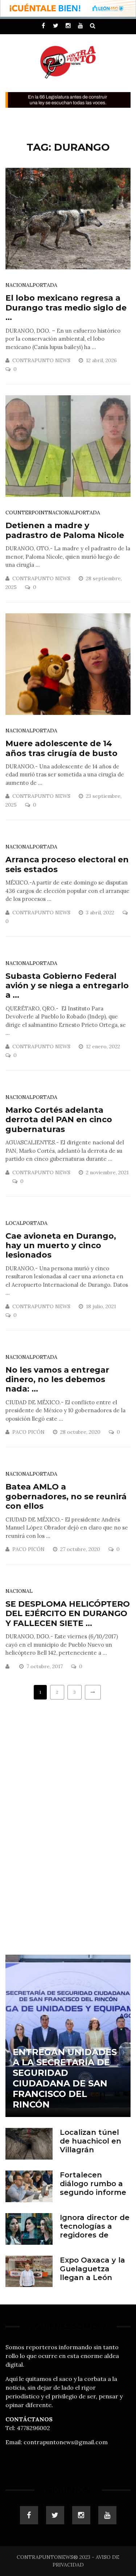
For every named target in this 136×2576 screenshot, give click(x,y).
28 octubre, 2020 (81, 1432)
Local (14, 1223)
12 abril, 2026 (102, 360)
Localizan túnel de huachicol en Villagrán (90, 2141)
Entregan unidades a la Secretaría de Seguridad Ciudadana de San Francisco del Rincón (65, 2078)
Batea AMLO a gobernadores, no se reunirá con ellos (66, 1496)
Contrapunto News (41, 360)
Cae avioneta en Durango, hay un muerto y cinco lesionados (61, 1246)
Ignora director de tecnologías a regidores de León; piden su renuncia (95, 2235)
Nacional (19, 285)
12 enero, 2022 (104, 1046)
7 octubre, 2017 (45, 1666)
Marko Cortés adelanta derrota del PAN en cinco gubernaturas (59, 1120)
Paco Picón (28, 1432)
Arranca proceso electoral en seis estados (67, 864)
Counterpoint (27, 513)
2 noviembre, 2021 (107, 1172)
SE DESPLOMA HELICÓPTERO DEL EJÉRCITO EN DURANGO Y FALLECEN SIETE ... (68, 1614)
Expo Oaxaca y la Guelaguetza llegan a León (92, 2269)
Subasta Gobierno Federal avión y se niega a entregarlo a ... (67, 986)
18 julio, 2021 (102, 1306)
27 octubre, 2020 (81, 1549)
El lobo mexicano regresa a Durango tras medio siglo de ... (66, 308)
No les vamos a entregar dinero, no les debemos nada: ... (57, 1380)
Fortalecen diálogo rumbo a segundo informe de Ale (93, 2188)
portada (45, 285)
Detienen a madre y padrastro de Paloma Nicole (65, 530)
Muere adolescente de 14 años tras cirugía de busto (61, 748)
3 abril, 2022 (101, 913)
